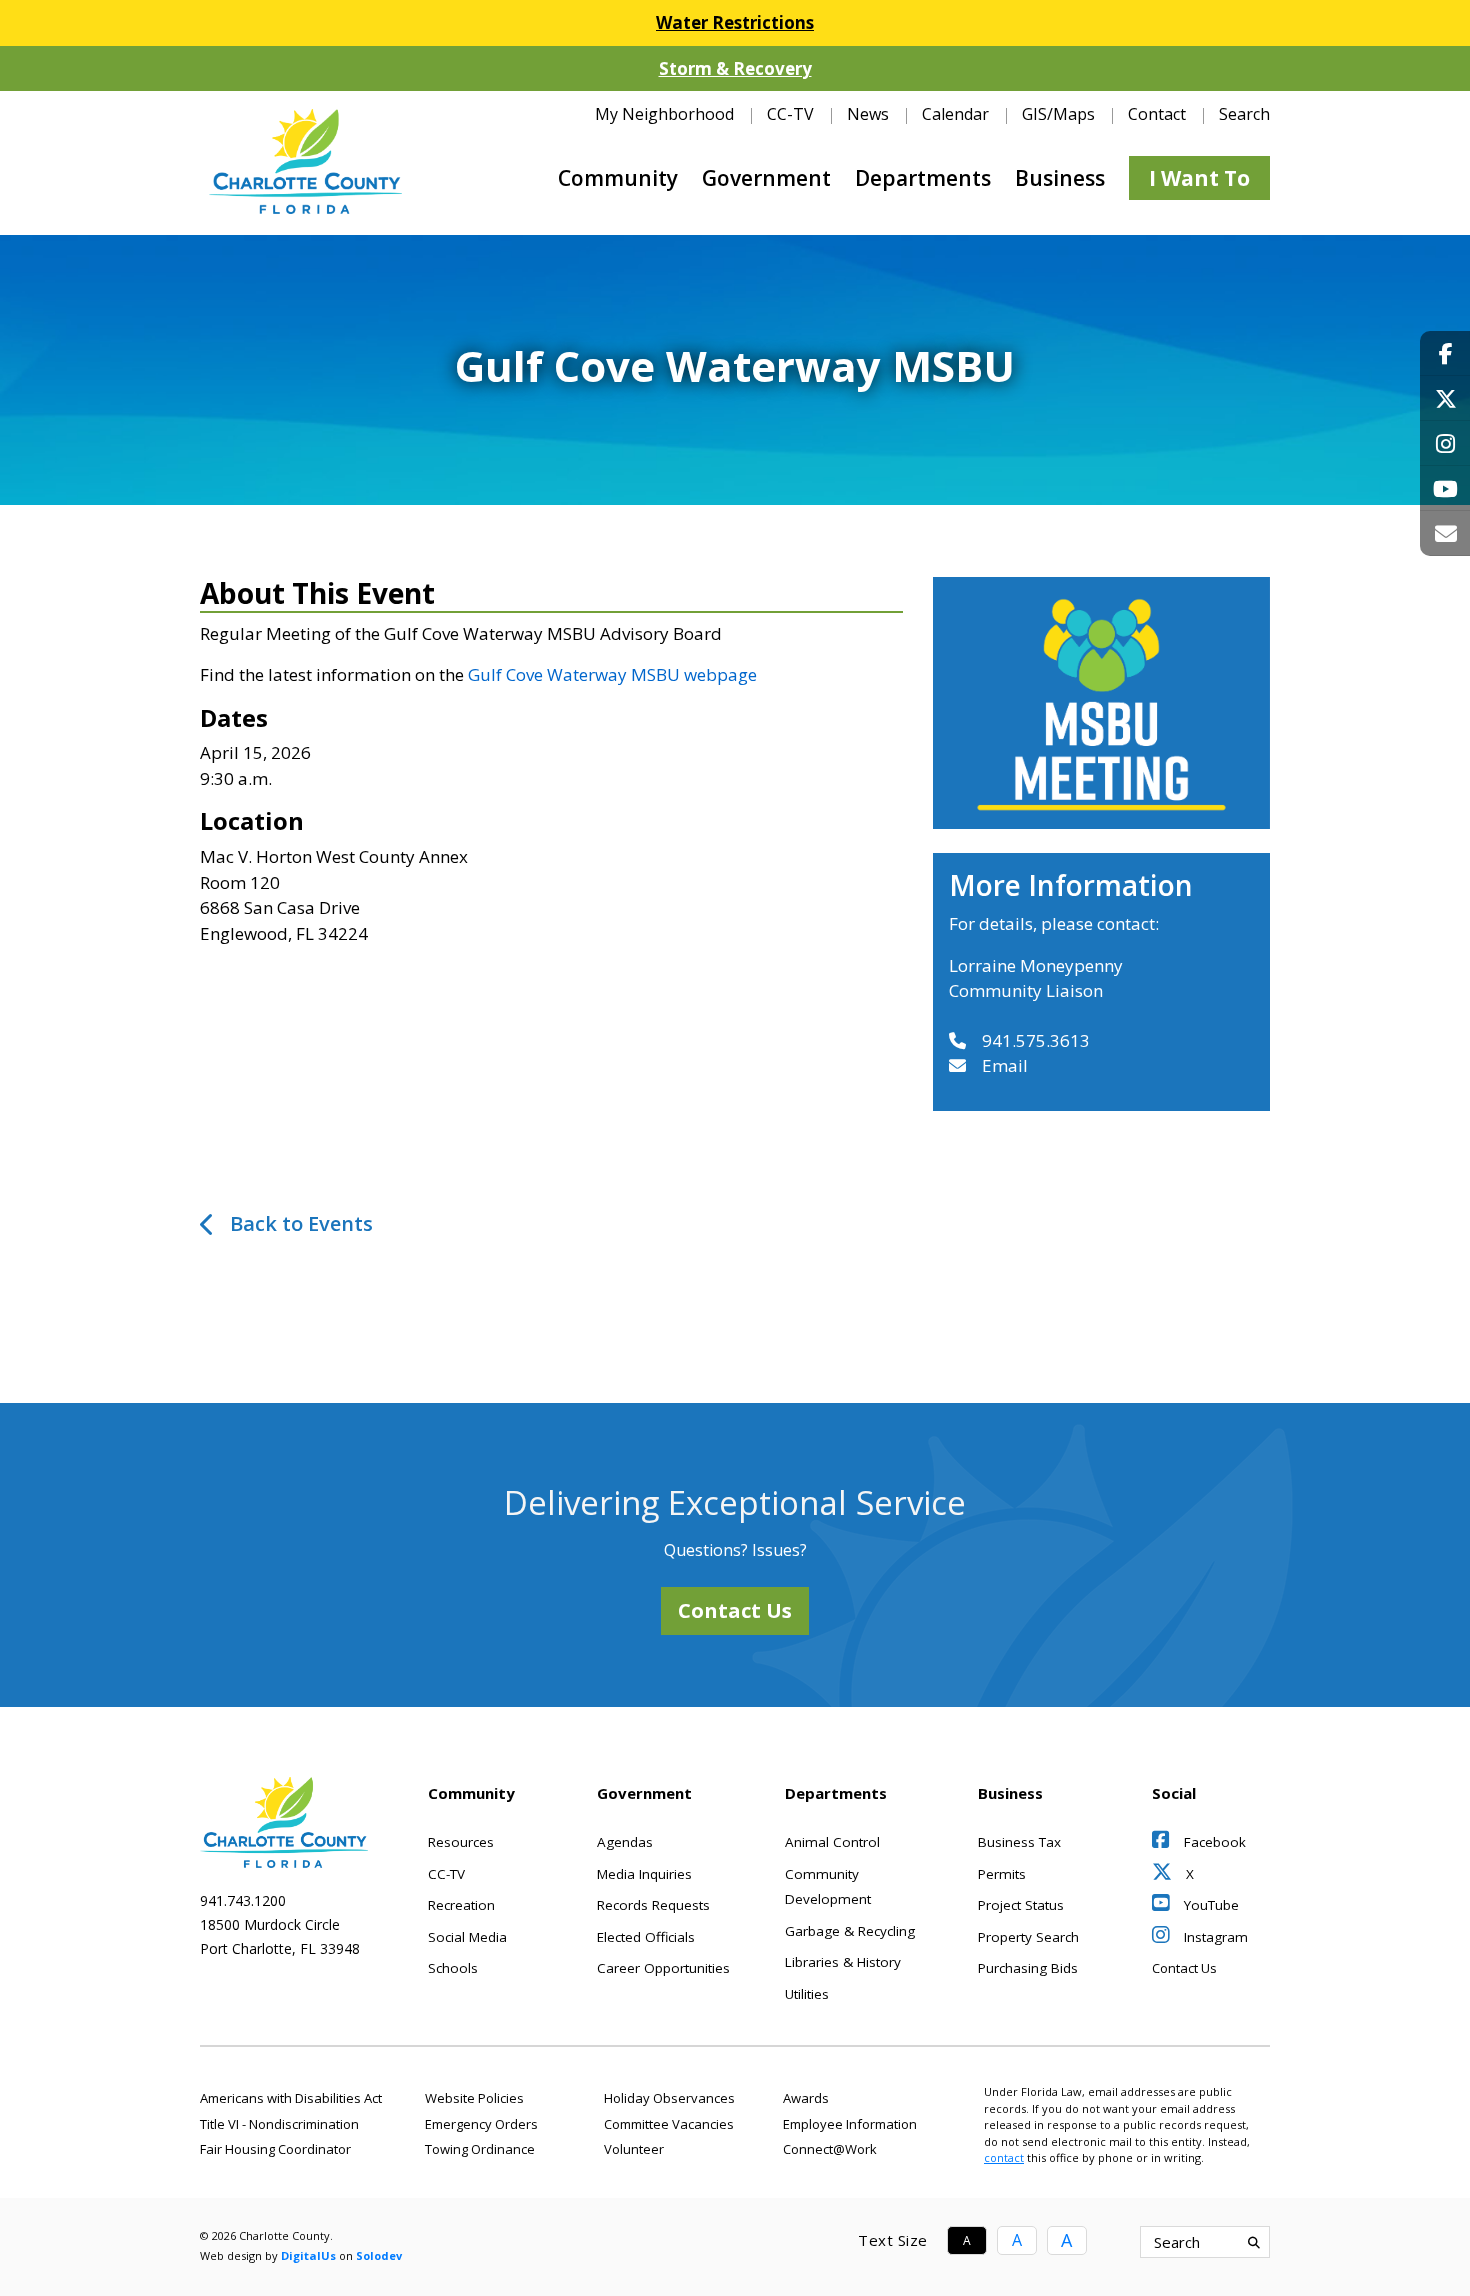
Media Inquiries (644, 1874)
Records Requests (653, 1905)
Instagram (1214, 1937)
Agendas (625, 1842)
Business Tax (1019, 1842)
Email (1005, 1065)
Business (1060, 178)
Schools (453, 1968)
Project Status (1021, 1905)
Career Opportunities (663, 1968)
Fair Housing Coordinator (275, 2149)
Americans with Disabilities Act (291, 2098)
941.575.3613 (1036, 1040)
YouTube (1209, 1905)
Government (766, 178)
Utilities (807, 1994)
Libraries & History (843, 1962)
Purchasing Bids (1028, 1968)
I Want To (1199, 178)
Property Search (1028, 1937)
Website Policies (474, 2098)
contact (1004, 2157)
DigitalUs (308, 2255)
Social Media (467, 1937)
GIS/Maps (1058, 114)
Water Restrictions (735, 22)
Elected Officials (646, 1937)
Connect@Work (830, 2149)
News (868, 114)
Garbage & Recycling (850, 1931)
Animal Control (832, 1842)
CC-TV (790, 114)
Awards (806, 2098)
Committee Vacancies (669, 2124)
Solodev (379, 2255)
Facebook (1213, 1842)
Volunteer (634, 2149)
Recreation (461, 1905)
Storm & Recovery (735, 68)
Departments (923, 178)
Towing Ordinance (480, 2149)
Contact (1157, 114)
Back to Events (301, 1223)
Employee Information (850, 2124)
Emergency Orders (481, 2124)
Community (618, 178)
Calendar (955, 114)
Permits (1002, 1874)
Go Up (1154, 2242)
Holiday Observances (669, 2098)
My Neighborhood (664, 114)
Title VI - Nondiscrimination (279, 2124)
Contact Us (735, 1610)
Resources (461, 1842)
